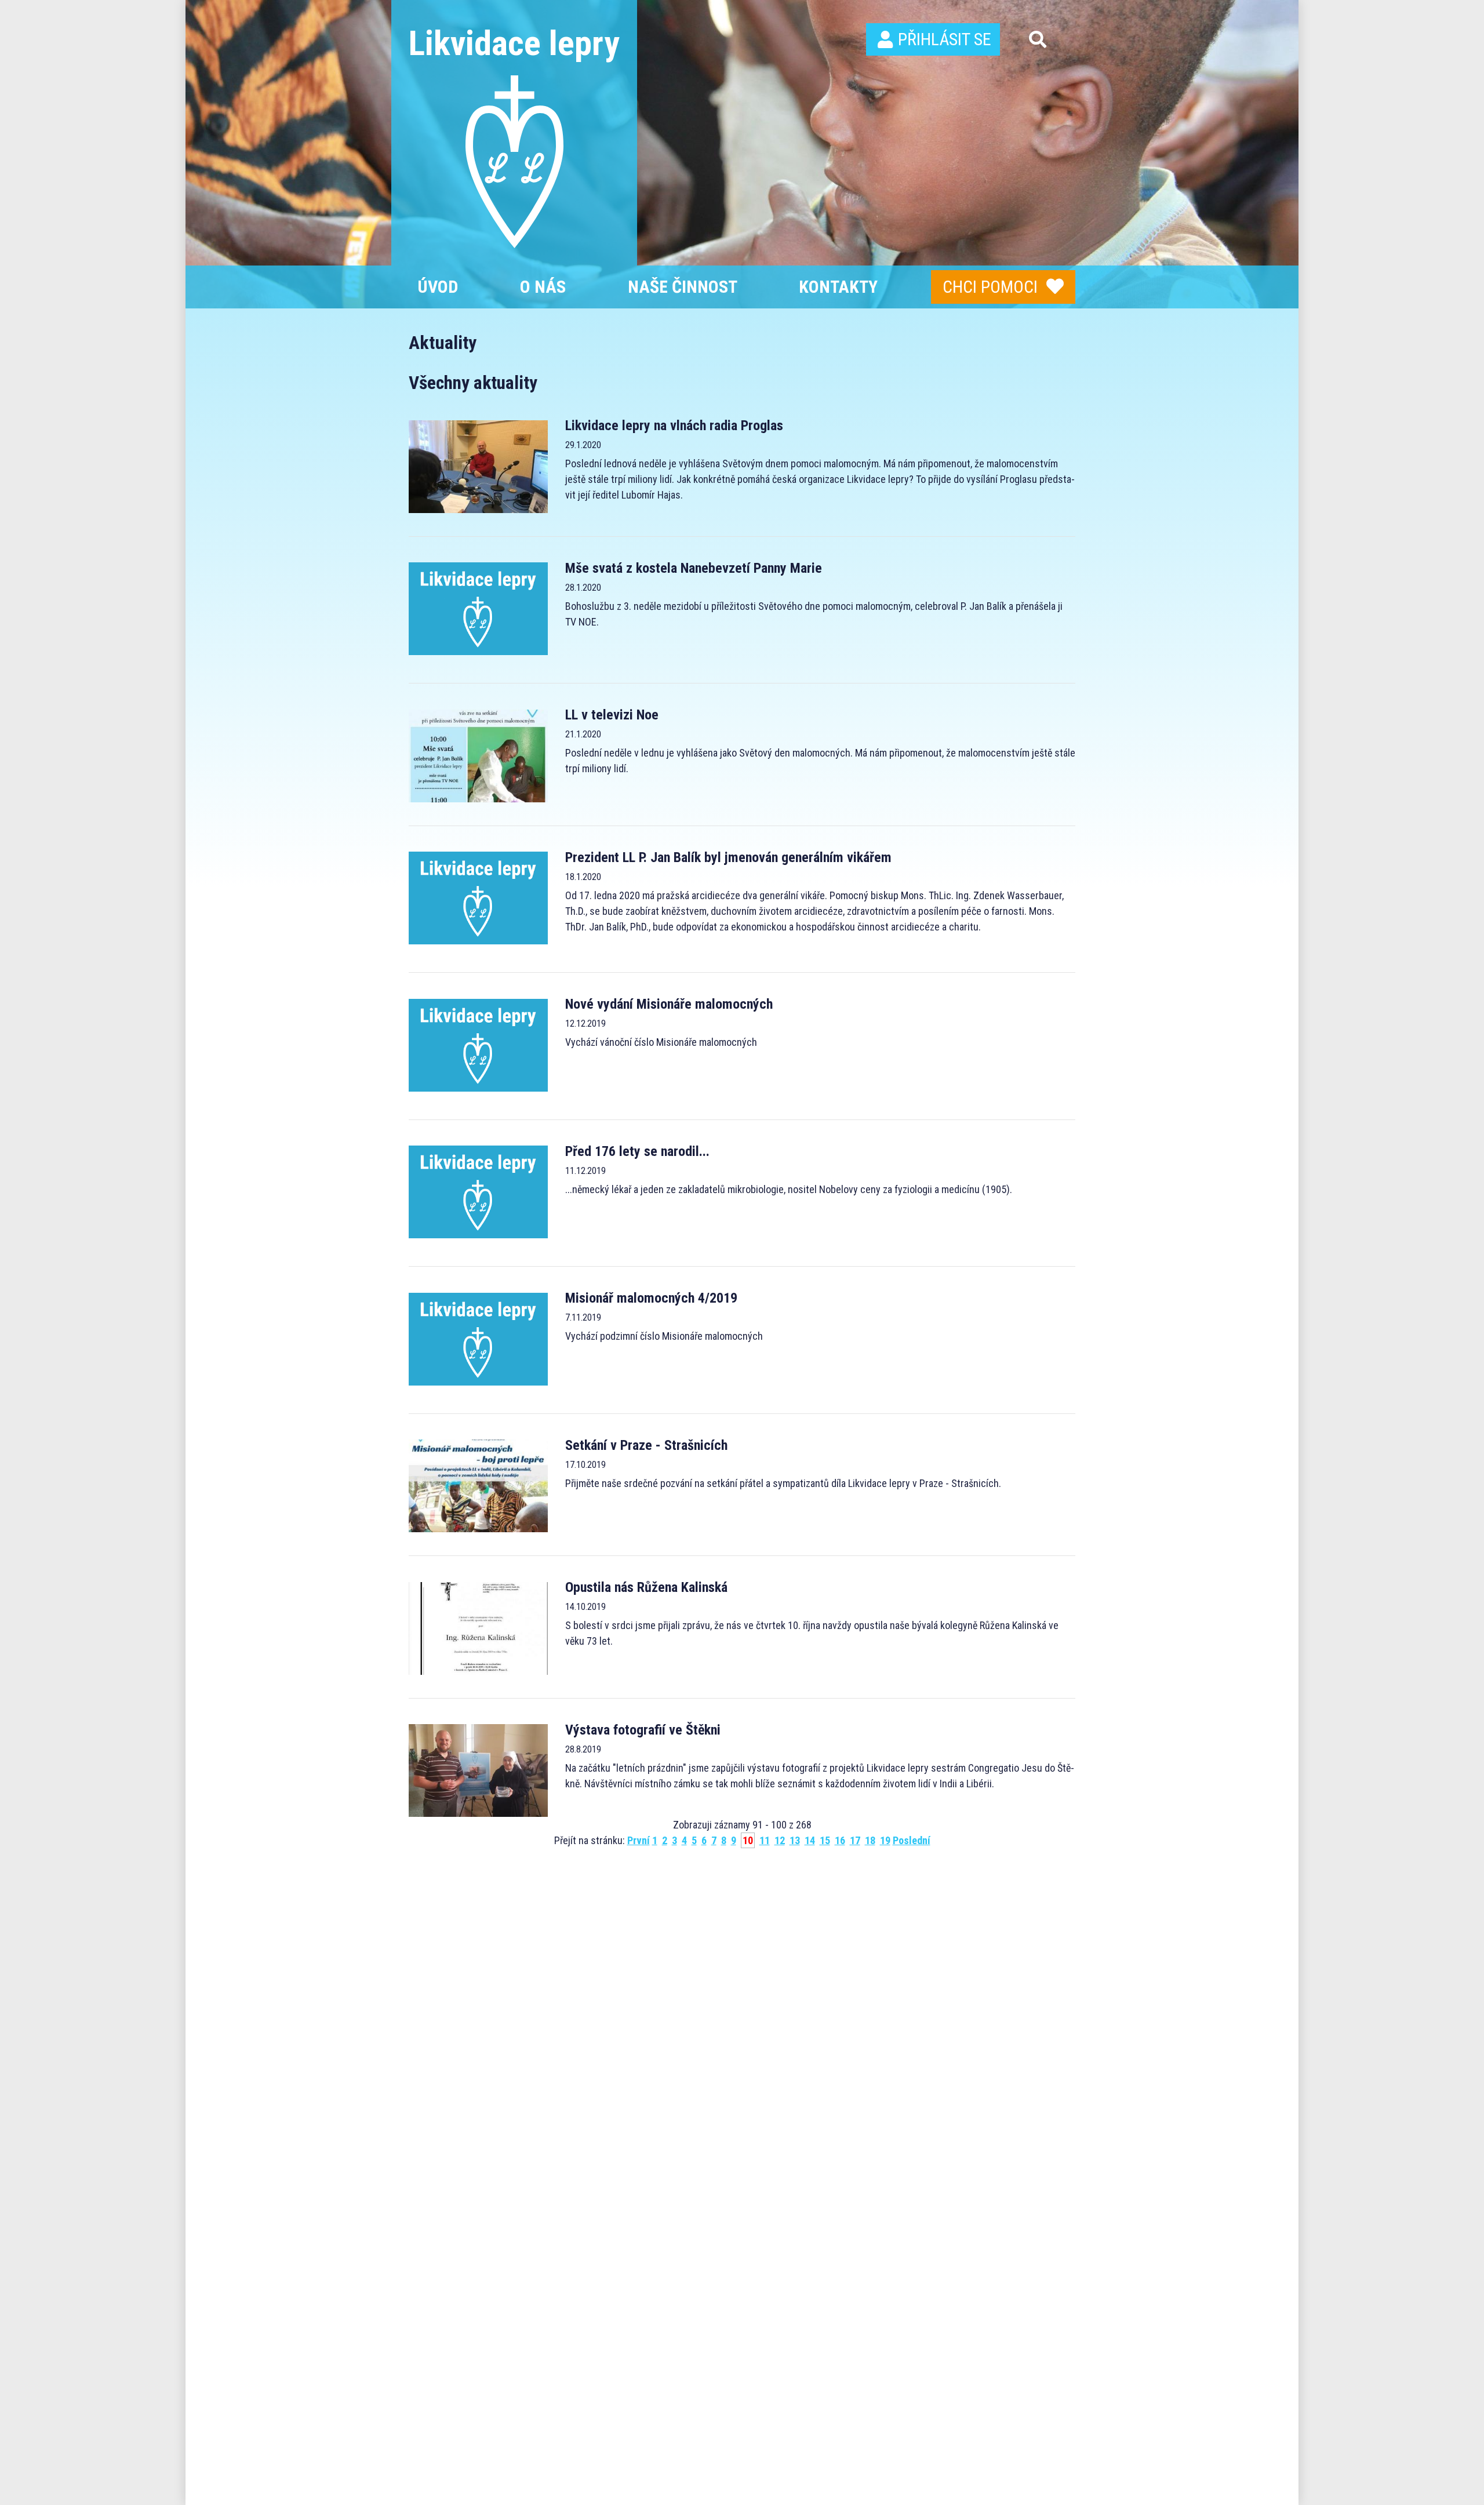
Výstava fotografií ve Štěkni (643, 1730)
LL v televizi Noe (612, 715)
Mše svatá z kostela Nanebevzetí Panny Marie (694, 568)
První (639, 1840)
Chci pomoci (990, 287)
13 (795, 1840)
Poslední (912, 1840)
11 (765, 1840)
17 (855, 1840)
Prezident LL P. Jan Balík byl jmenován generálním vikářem (728, 857)
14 (810, 1840)
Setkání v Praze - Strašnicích (646, 1445)
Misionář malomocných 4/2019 (651, 1298)
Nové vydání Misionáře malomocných (669, 1004)
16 (840, 1840)
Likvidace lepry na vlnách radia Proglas (674, 426)
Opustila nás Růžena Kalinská (646, 1587)
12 (780, 1840)
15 (825, 1840)
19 (885, 1840)
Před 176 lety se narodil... (637, 1151)
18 (870, 1840)
